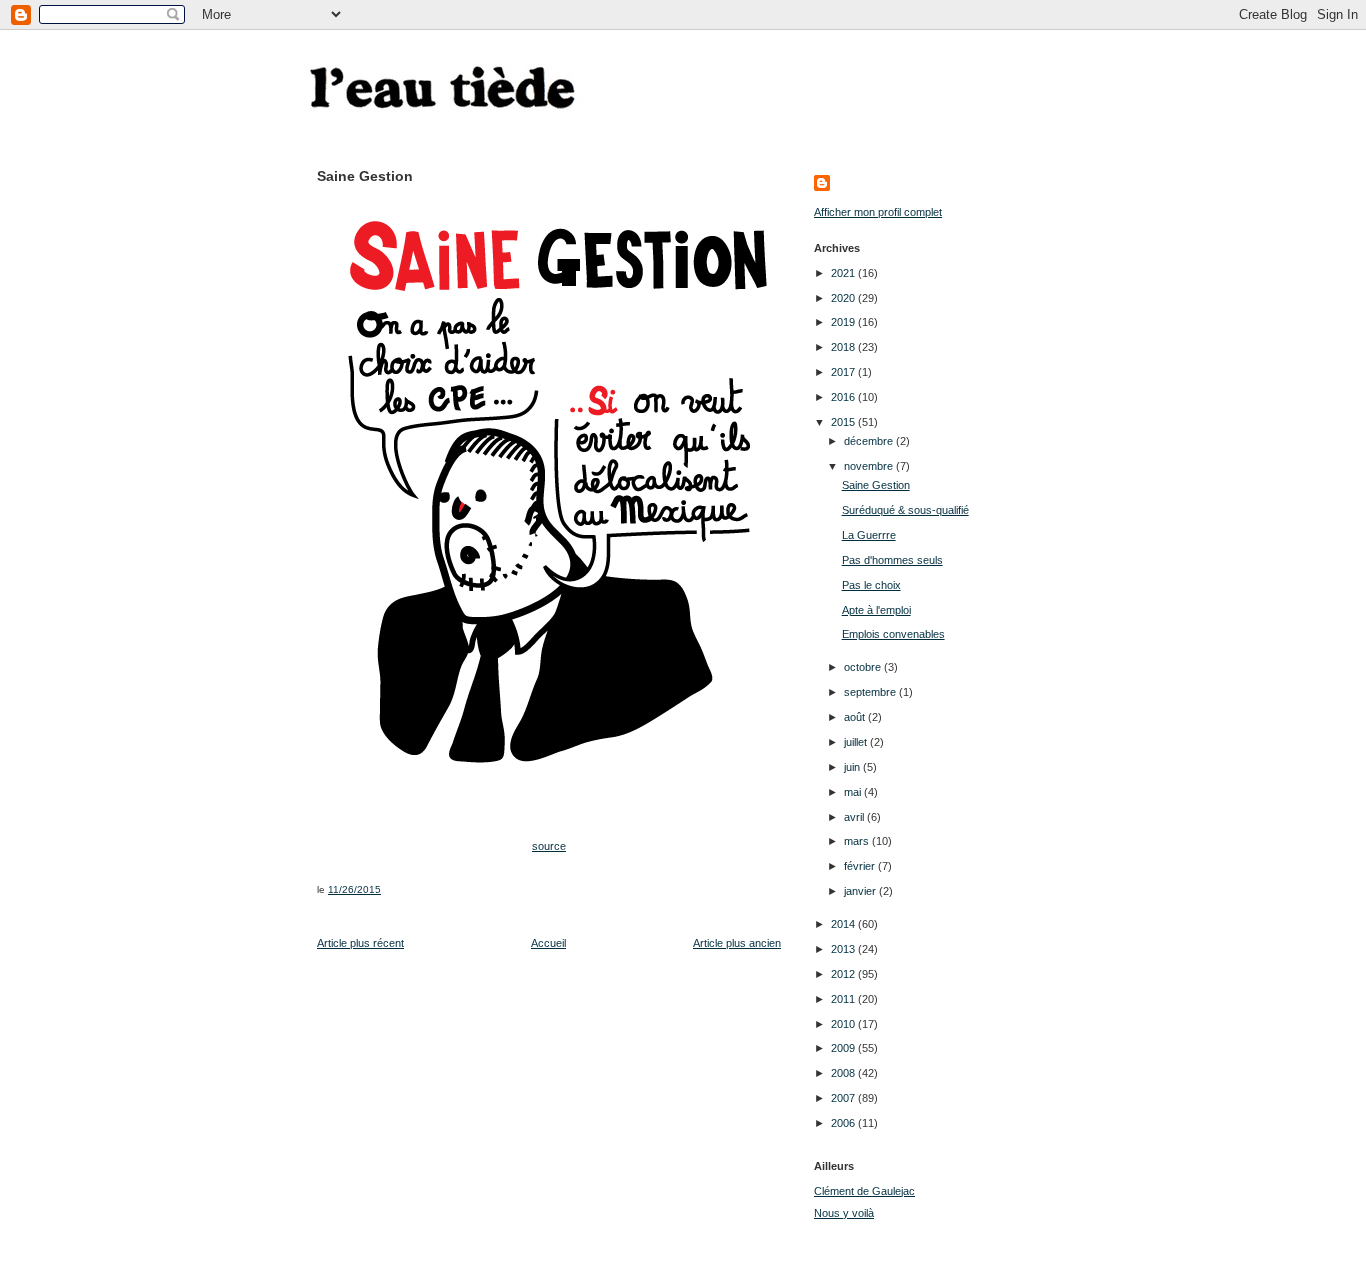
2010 (844, 1024)
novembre (870, 466)
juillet (857, 742)
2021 (844, 273)
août (856, 717)
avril (855, 817)
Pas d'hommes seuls (892, 560)
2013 (844, 949)
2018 (844, 347)
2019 (844, 322)
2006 (844, 1123)
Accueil (548, 943)
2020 (844, 298)
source (549, 846)
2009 (844, 1048)
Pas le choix (871, 585)
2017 (844, 372)
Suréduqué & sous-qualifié (905, 510)
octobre (864, 667)
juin (853, 767)
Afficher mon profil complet (878, 212)
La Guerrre (869, 535)
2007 (844, 1098)
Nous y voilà (844, 1213)
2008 (844, 1073)
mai (854, 792)
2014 (844, 924)
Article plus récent (360, 943)
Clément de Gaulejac (864, 1191)
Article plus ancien (737, 943)
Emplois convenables (893, 634)
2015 (844, 422)
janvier (861, 891)
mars (858, 841)
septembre (871, 692)
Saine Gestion (876, 485)
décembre (870, 441)
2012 (844, 974)
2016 (844, 397)
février (861, 866)
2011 (844, 999)
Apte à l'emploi (876, 610)
